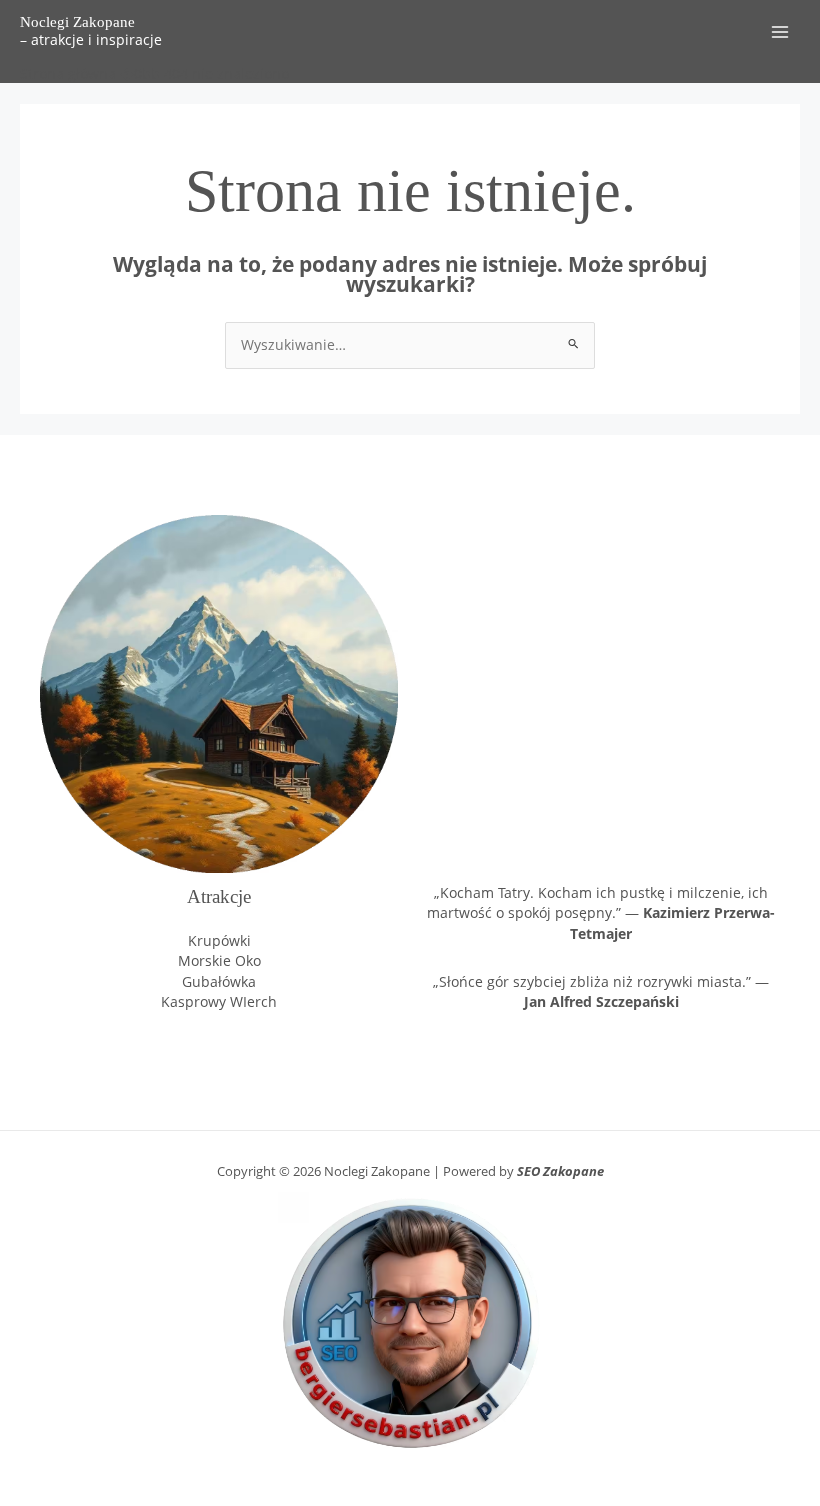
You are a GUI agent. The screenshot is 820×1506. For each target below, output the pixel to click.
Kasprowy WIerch (219, 1001)
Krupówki (219, 940)
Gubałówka (219, 981)
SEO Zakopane (560, 1171)
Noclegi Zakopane (77, 22)
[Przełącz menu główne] (780, 32)
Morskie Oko (219, 960)
